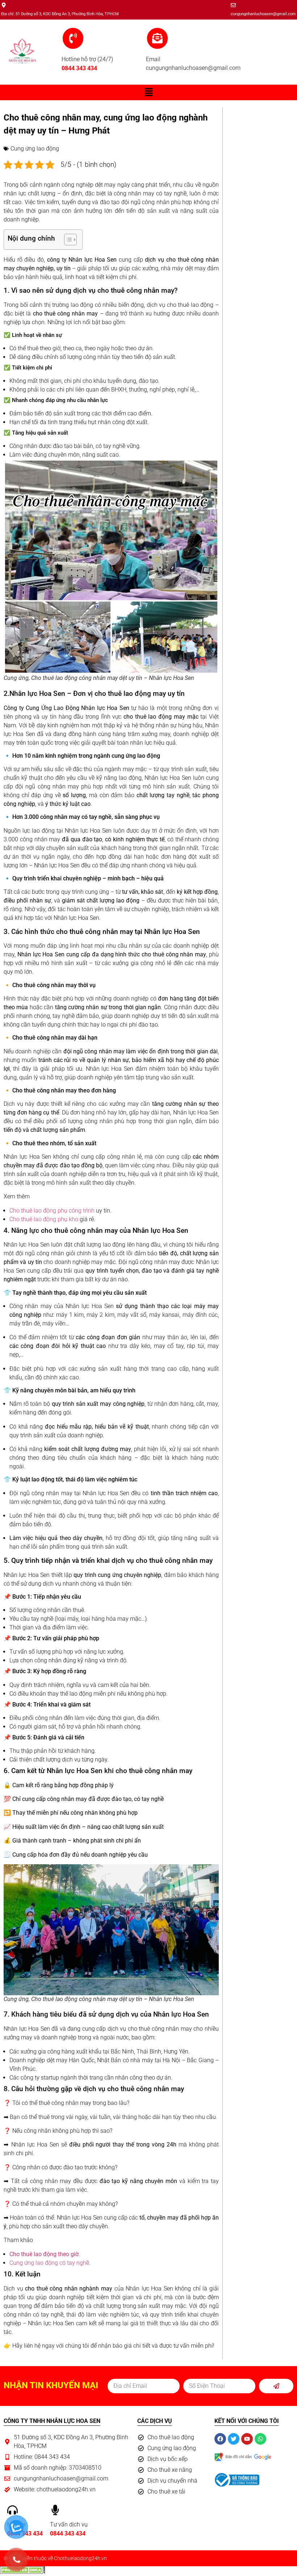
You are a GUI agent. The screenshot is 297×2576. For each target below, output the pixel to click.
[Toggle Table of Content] (67, 240)
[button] (148, 92)
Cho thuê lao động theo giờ (44, 2254)
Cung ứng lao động (35, 149)
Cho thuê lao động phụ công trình (52, 1211)
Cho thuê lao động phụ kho (44, 1219)
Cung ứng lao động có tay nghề (49, 2263)
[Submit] (276, 2386)
